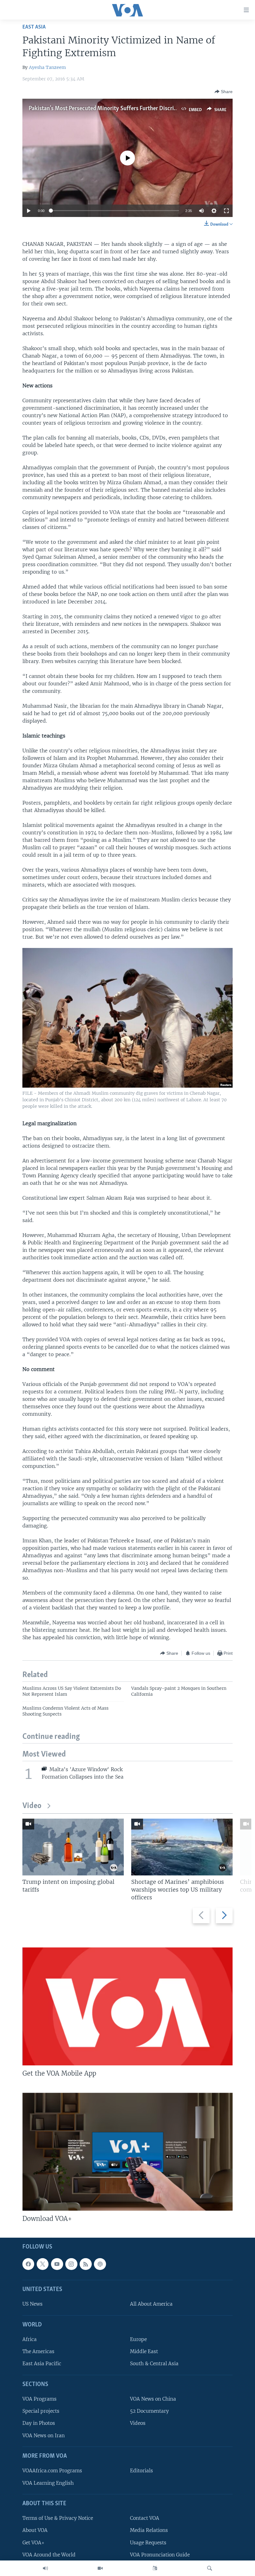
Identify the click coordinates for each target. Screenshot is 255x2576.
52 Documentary (149, 2411)
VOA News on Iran (44, 2435)
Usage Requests (148, 2542)
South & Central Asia (154, 2364)
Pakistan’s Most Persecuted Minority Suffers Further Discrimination (112, 109)
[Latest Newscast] (45, 2568)
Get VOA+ (33, 2542)
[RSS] (86, 2264)
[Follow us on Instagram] (71, 2264)
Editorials (141, 2471)
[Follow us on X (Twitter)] (43, 2264)
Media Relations (149, 2530)
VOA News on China (153, 2399)
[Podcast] (100, 2264)
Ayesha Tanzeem (47, 67)
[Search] (210, 2568)
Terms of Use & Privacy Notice (58, 2518)
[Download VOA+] (127, 2152)
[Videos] (100, 2568)
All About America (151, 2304)
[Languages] (155, 2568)
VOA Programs (39, 2399)
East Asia (34, 27)
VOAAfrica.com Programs (52, 2471)
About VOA (35, 2530)
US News (32, 2304)
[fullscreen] (226, 211)
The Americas (38, 2351)
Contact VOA (145, 2518)
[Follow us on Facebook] (28, 2264)
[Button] (224, 92)
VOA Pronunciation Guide (160, 2554)
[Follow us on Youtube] (57, 2264)
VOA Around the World (49, 2554)
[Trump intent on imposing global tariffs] (73, 1847)
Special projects (41, 2411)
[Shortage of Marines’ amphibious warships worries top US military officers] (182, 1847)
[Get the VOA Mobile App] (127, 2006)
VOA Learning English (48, 2483)
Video (32, 1806)
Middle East (144, 2351)
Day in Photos (39, 2423)
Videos (138, 2423)
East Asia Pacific (42, 2364)
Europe (138, 2339)
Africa (30, 2339)
